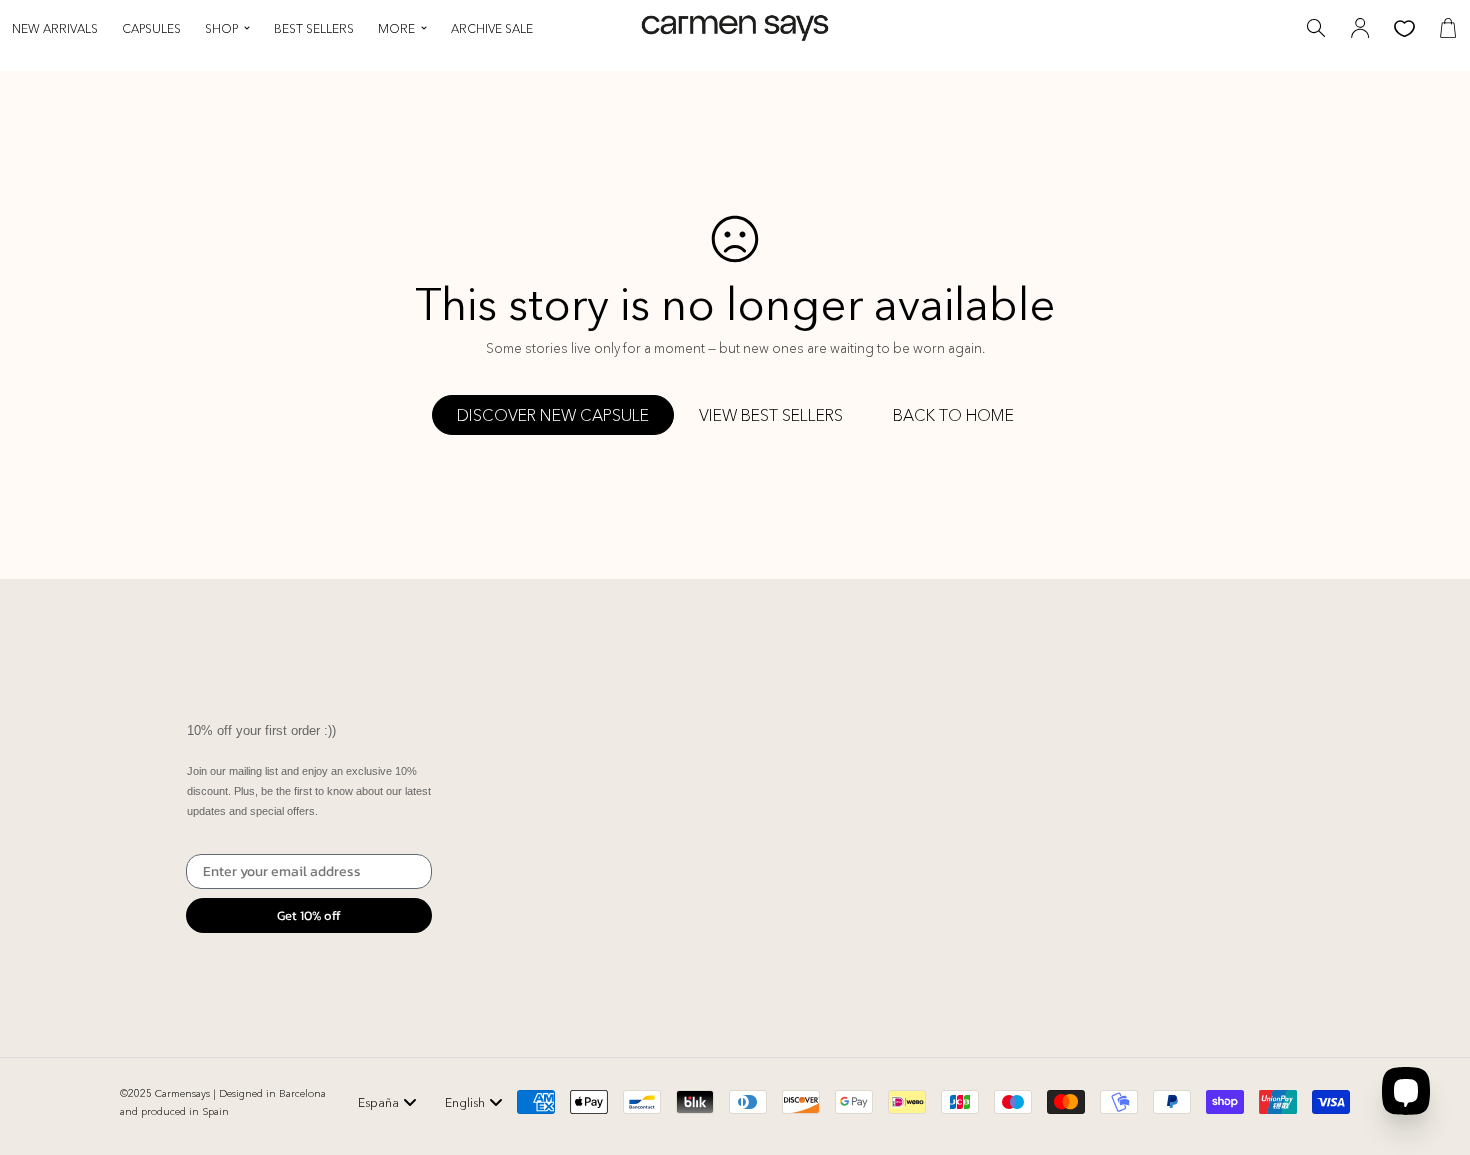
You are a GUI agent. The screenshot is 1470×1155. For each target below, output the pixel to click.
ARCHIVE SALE (492, 28)
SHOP (221, 28)
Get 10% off (309, 915)
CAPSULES (151, 28)
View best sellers (771, 415)
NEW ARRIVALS (55, 28)
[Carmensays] (735, 28)
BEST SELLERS (314, 28)
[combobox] (387, 1102)
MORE (396, 28)
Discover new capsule (553, 415)
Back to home (953, 415)
